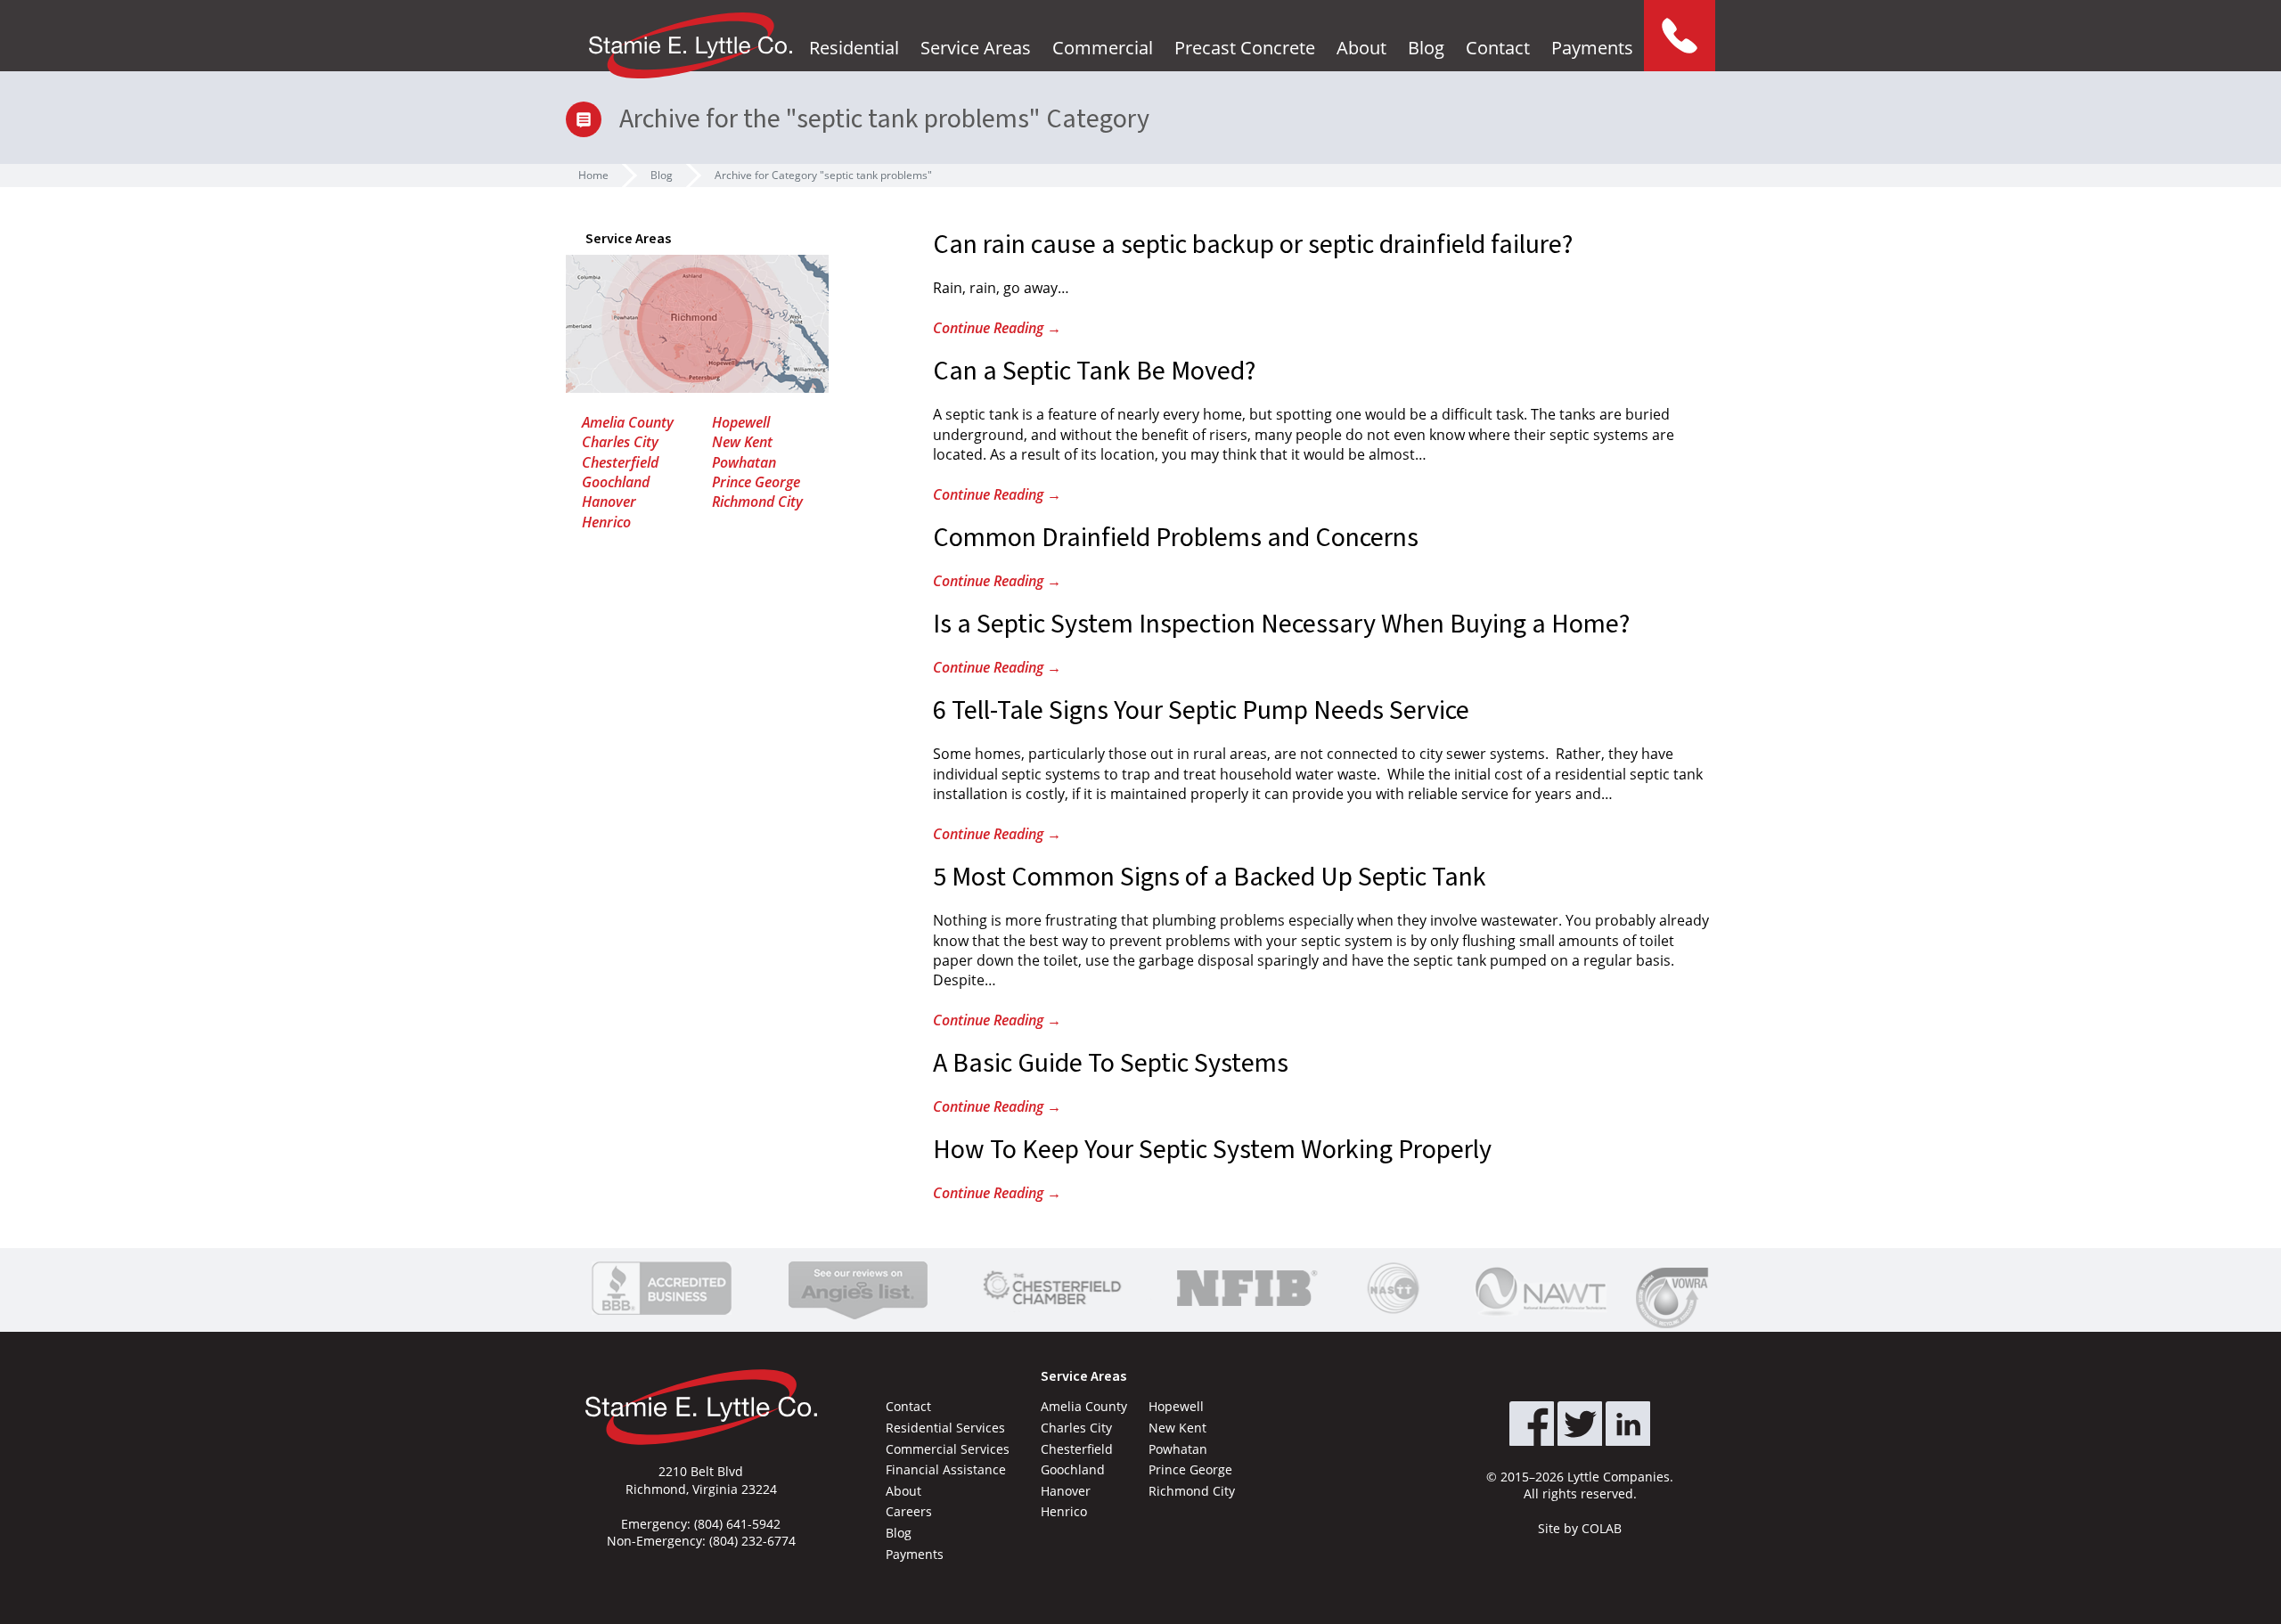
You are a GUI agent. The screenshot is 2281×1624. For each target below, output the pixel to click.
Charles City (620, 442)
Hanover (609, 502)
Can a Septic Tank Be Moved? (1094, 371)
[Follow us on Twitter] (1580, 1424)
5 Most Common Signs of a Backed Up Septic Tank (1210, 877)
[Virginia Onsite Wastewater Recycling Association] (1676, 1298)
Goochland (616, 482)
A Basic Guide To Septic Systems (1111, 1063)
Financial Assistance (946, 1469)
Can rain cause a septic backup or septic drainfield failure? (1253, 245)
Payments (1592, 48)
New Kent (742, 442)
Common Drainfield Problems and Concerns (1176, 538)
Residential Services (945, 1428)
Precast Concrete (1245, 48)
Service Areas (976, 48)
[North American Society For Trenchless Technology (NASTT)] (1394, 1288)
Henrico (606, 522)
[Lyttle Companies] (691, 45)
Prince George (756, 482)
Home (593, 175)
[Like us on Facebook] (1532, 1424)
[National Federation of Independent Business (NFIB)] (1244, 1288)
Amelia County (628, 422)
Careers (909, 1511)
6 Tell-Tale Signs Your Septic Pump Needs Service (1201, 710)
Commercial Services (948, 1449)
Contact (1498, 48)
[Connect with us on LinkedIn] (1628, 1424)
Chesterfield (620, 462)
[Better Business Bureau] (662, 1288)
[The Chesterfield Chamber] (1053, 1288)
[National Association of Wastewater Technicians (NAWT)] (1541, 1288)
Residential (854, 48)
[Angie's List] (858, 1288)
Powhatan (744, 462)
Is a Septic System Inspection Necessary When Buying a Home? (1281, 624)
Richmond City (757, 502)
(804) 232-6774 (752, 1541)
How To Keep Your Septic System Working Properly (1212, 1150)
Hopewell (741, 422)
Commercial (1103, 48)
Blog (1426, 48)
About (1361, 48)
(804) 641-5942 (737, 1524)
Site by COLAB (1580, 1528)
